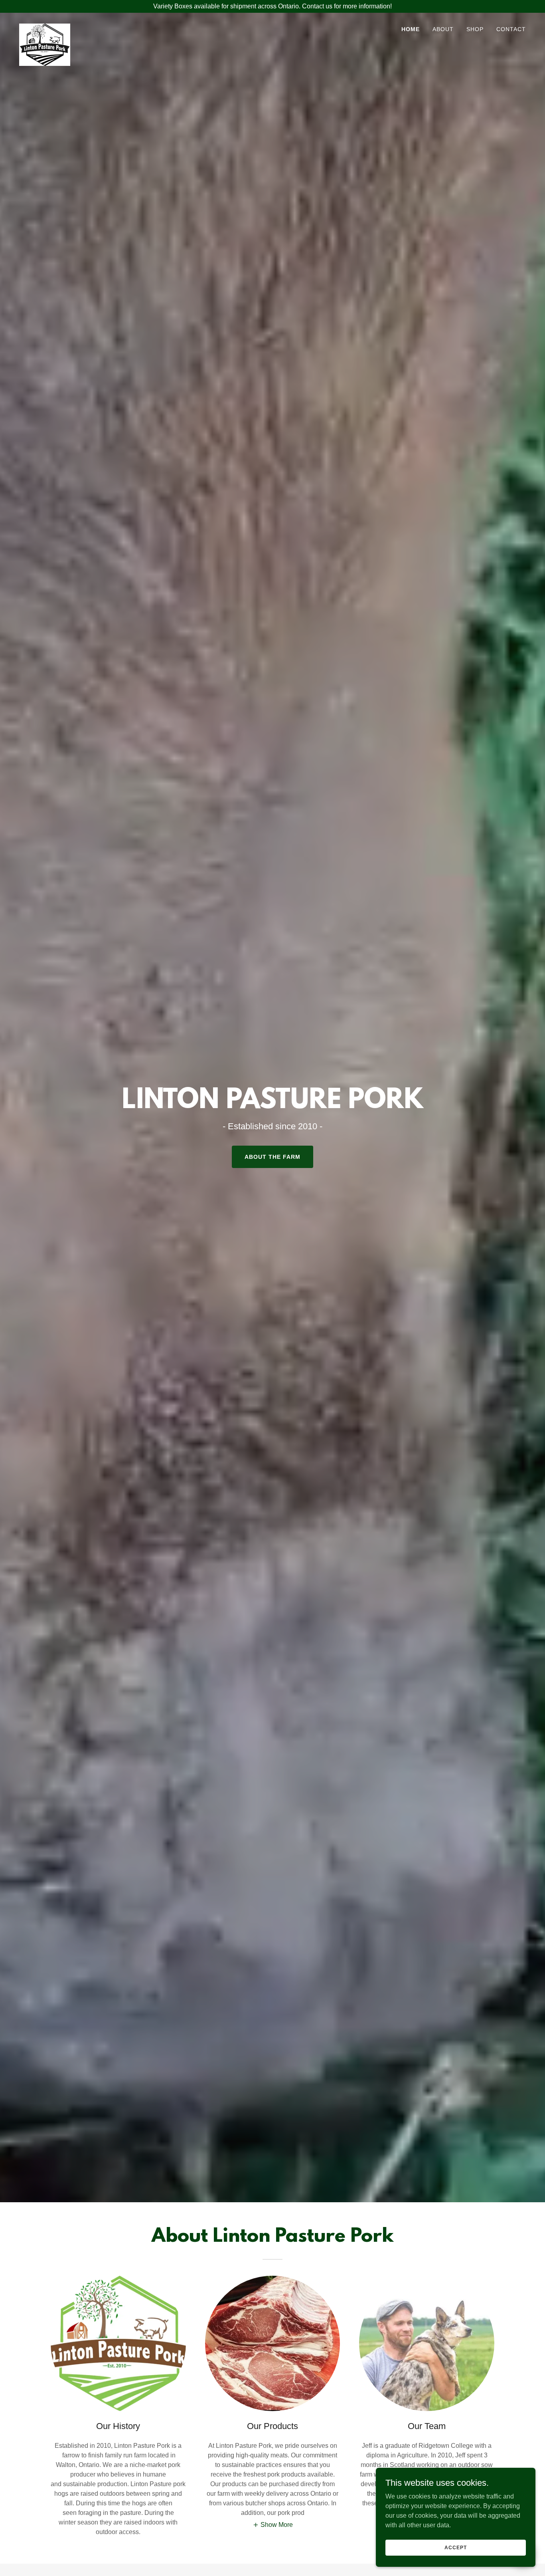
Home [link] (411, 29)
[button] (273, 2525)
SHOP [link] (475, 29)
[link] (45, 27)
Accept (455, 2547)
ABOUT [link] (443, 29)
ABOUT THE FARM (272, 1157)
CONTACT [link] (511, 29)
